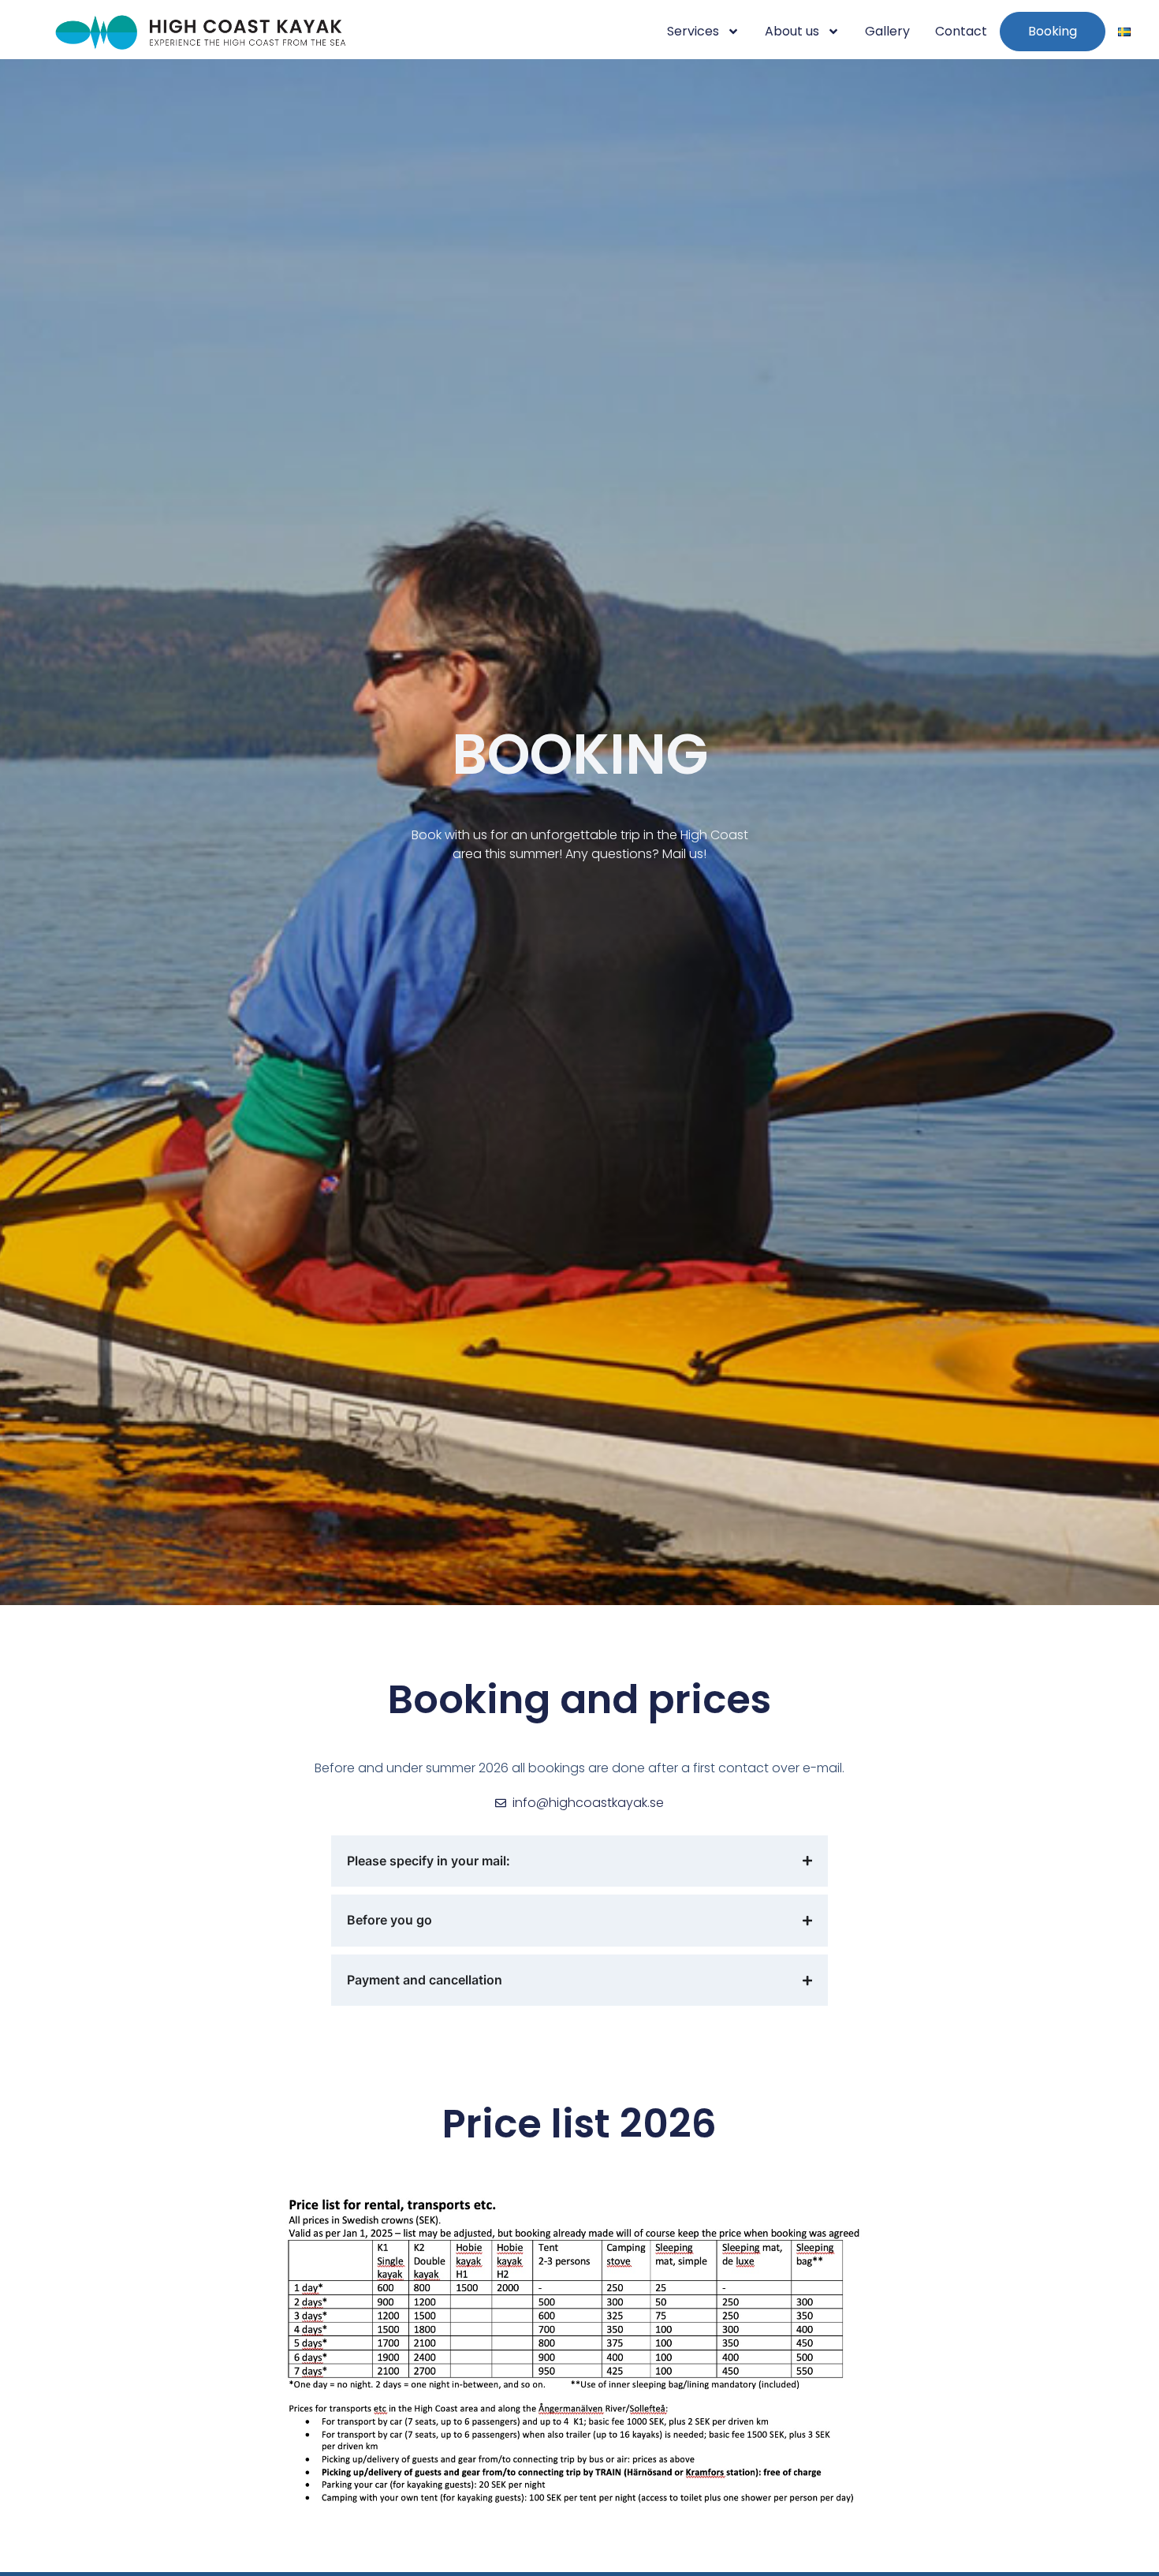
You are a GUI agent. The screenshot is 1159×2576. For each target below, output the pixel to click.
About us (792, 31)
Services (693, 31)
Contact (961, 31)
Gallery (887, 31)
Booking (1053, 31)
